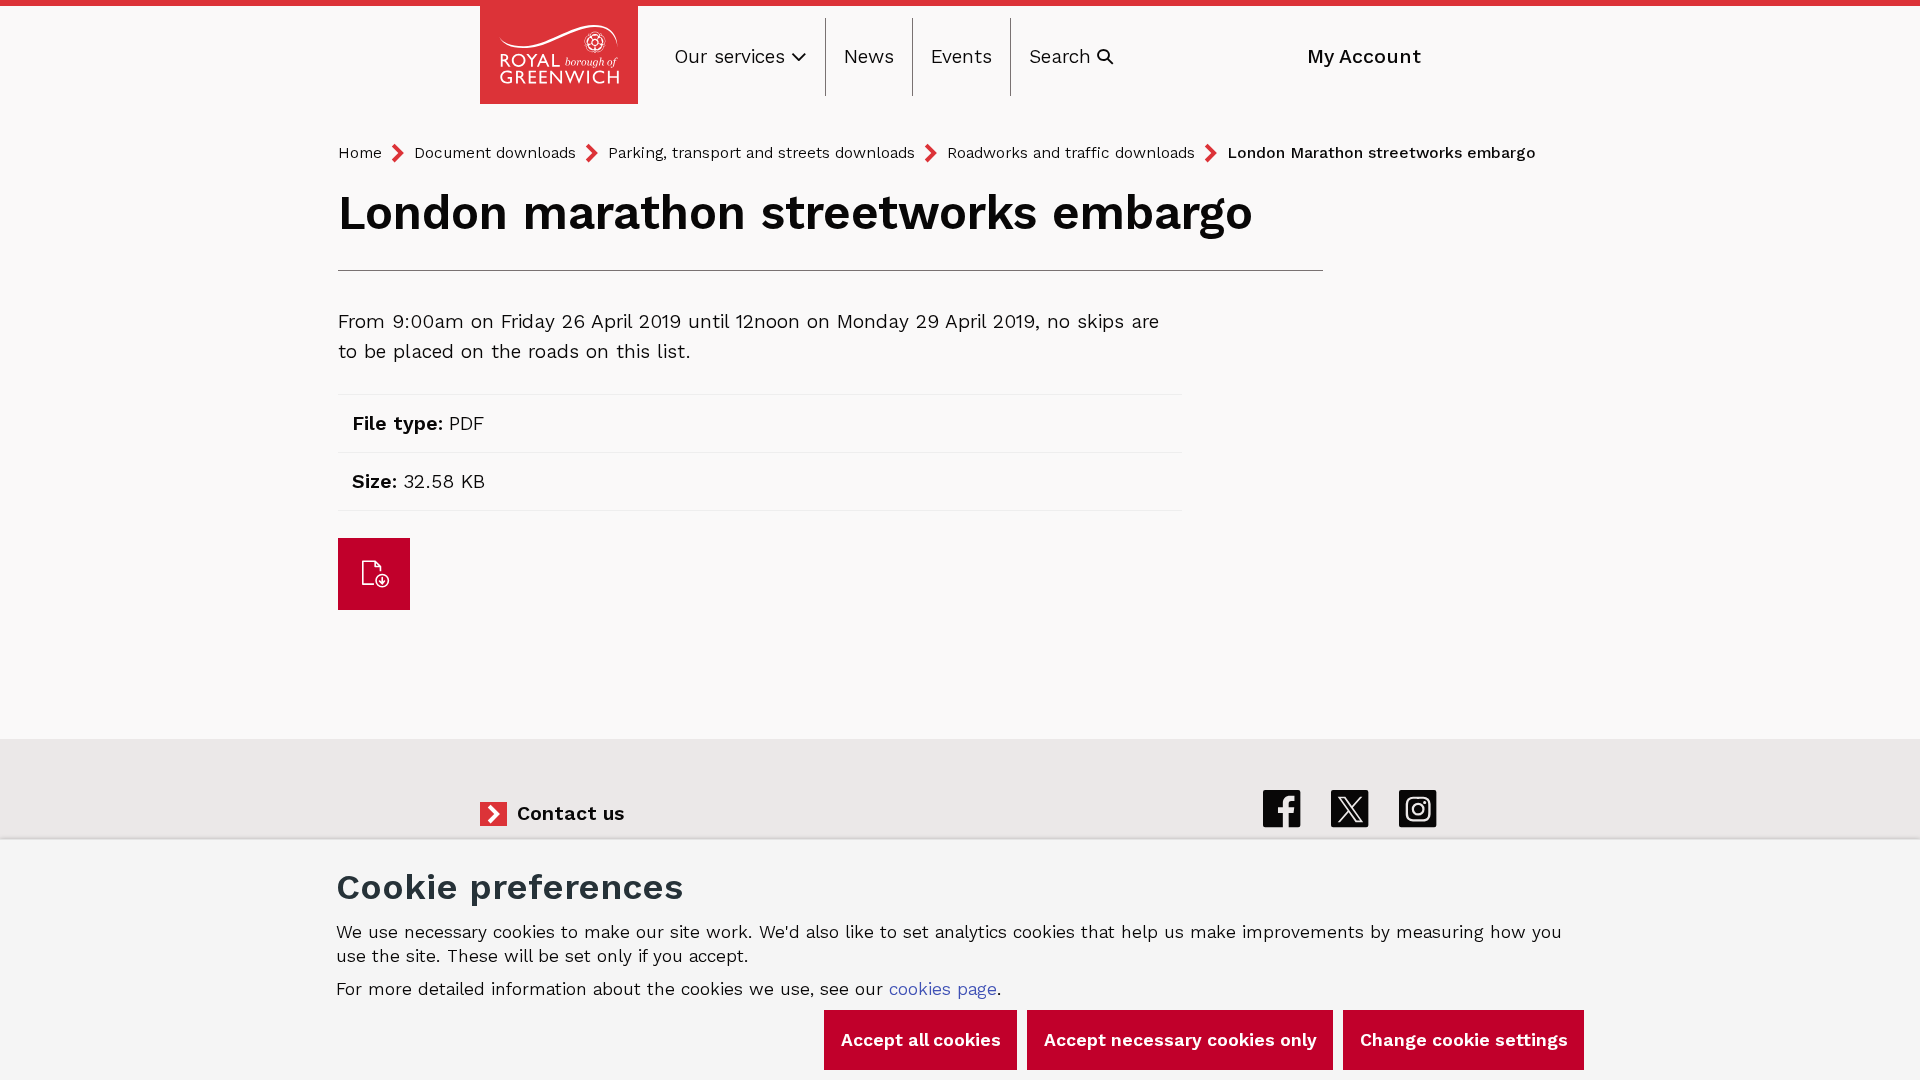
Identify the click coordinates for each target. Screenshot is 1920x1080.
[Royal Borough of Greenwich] (559, 55)
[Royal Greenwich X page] (1350, 809)
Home (360, 152)
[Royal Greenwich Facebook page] (1282, 809)
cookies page (943, 989)
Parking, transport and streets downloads (761, 152)
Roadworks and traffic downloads (1071, 152)
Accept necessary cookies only (1180, 1040)
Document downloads (495, 152)
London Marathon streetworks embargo (1381, 152)
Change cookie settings (1464, 1040)
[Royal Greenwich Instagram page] (1418, 809)
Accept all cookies (921, 1040)
